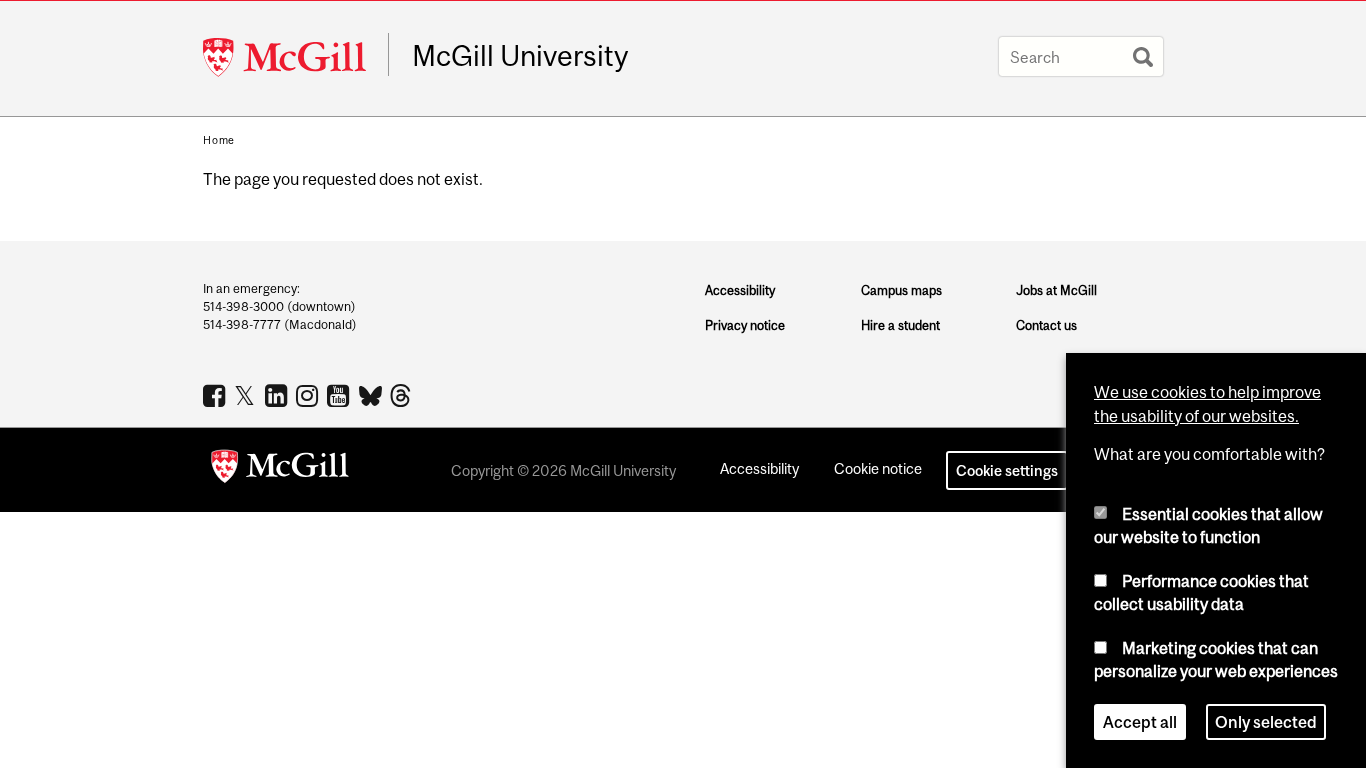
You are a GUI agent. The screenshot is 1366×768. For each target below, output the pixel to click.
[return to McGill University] (280, 470)
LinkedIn (278, 395)
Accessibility (740, 290)
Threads (402, 396)
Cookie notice (878, 468)
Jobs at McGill (1056, 290)
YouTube (340, 395)
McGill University (520, 56)
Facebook (216, 395)
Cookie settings (1007, 470)
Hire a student (900, 325)
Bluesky (371, 394)
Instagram (309, 395)
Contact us (1046, 325)
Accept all (1140, 722)
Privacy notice (745, 325)
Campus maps (901, 290)
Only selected (1266, 722)
